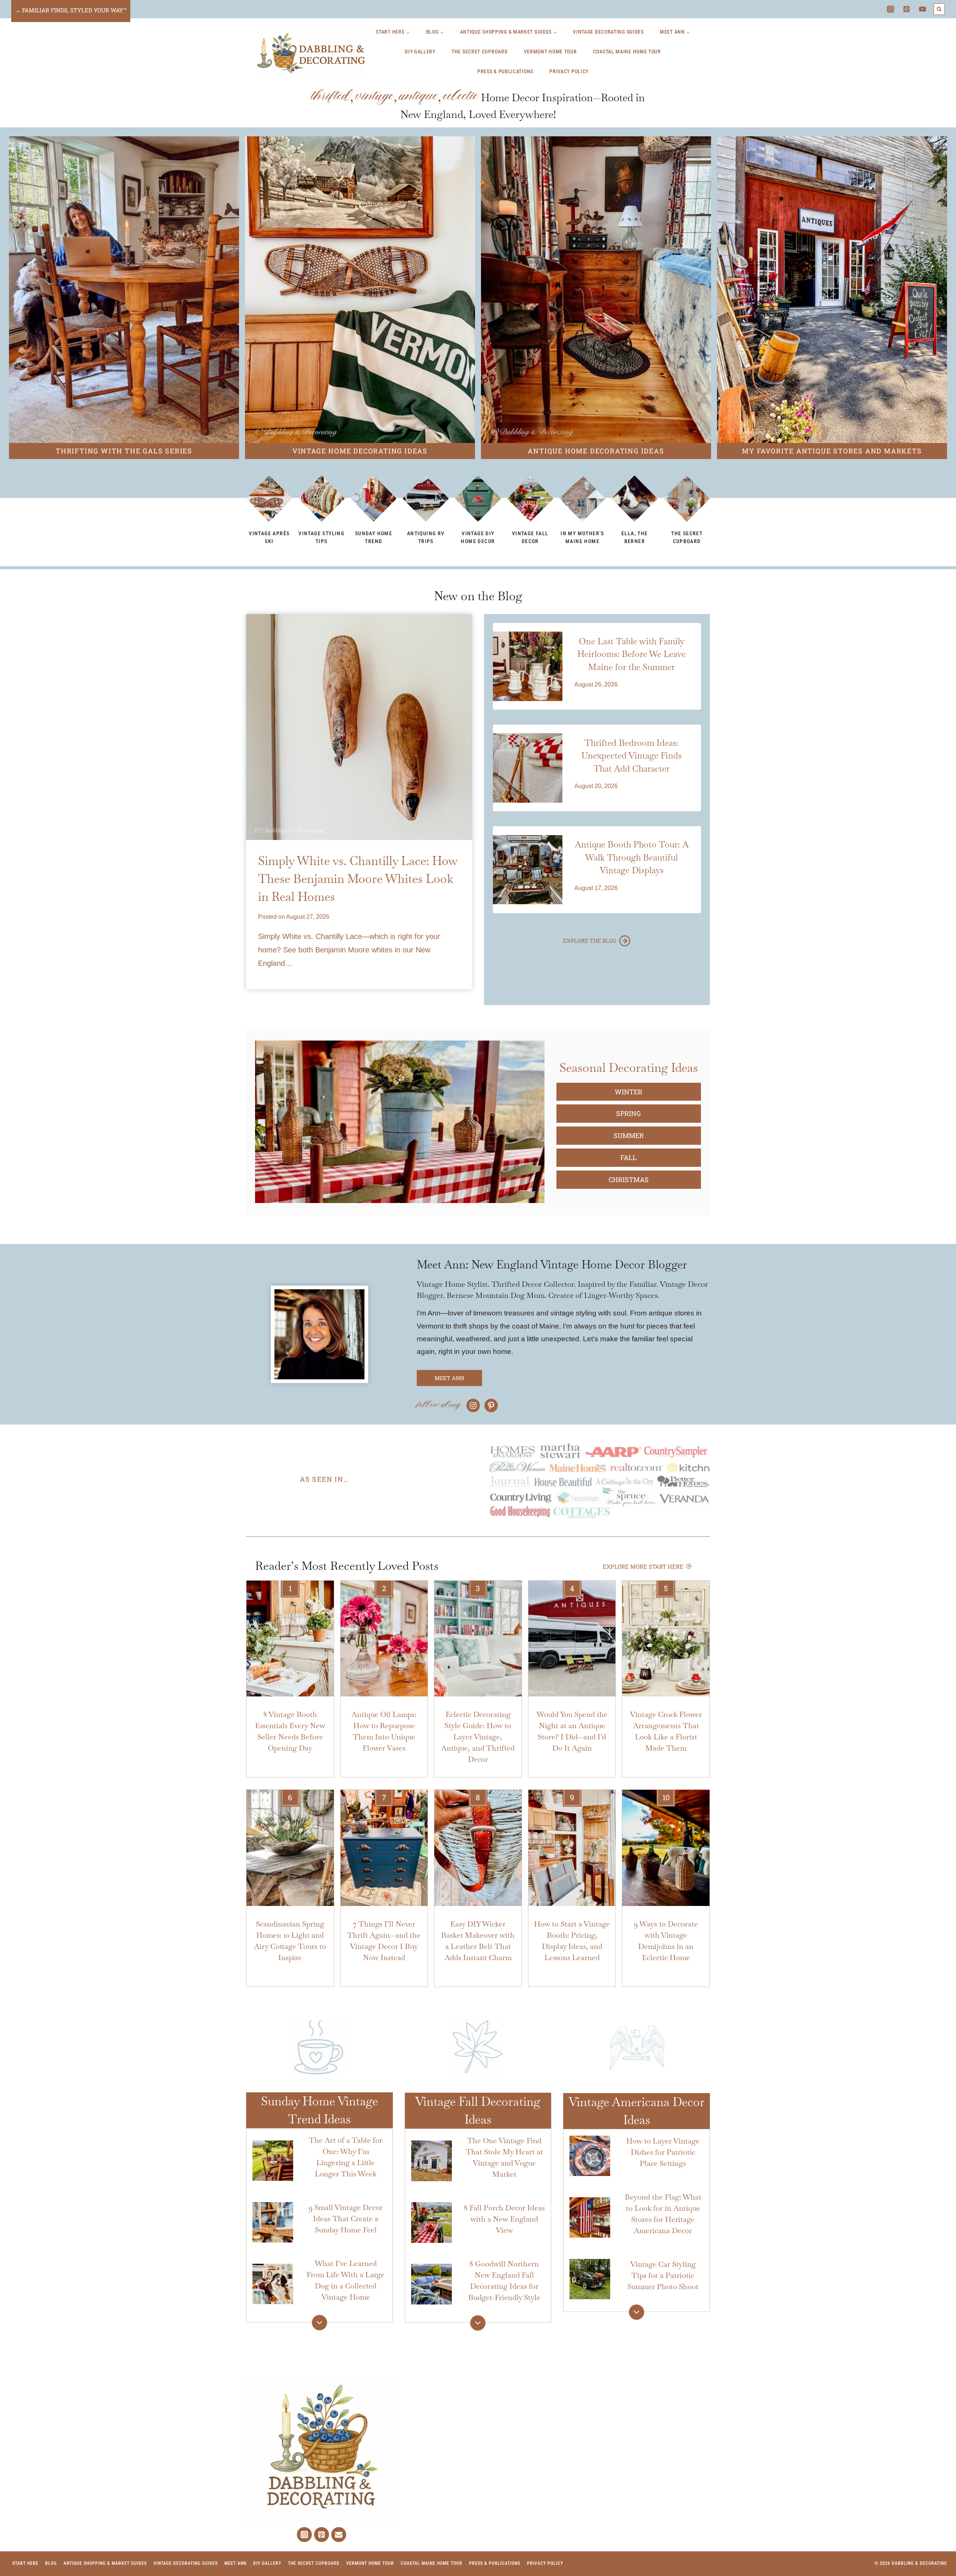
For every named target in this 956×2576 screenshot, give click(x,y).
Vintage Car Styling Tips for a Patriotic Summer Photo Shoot (663, 2275)
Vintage (375, 96)
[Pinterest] (907, 9)
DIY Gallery (420, 52)
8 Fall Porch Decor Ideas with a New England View (504, 2219)
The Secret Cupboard (479, 52)
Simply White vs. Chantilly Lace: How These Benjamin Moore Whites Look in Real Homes (358, 879)
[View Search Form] (939, 9)
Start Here (25, 2563)
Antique (419, 96)
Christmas (629, 1179)
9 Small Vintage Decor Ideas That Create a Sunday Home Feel (346, 2219)
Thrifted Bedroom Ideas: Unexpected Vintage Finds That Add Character (631, 756)
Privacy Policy (569, 71)
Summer (629, 1135)
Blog (51, 2563)
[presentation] (359, 727)
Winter (628, 1092)
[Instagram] (890, 9)
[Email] (339, 2535)
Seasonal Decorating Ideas (629, 1068)
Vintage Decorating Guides (608, 32)
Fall (628, 1157)
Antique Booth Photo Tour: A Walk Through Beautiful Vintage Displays (632, 857)
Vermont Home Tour (550, 52)
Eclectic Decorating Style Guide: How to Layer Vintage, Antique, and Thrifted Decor (478, 1737)
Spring (628, 1113)
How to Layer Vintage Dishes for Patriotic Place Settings (663, 2152)
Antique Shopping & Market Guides (105, 2563)
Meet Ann (235, 2563)
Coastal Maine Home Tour (627, 52)
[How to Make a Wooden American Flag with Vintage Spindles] (400, 1122)
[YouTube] (923, 9)
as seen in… (324, 1479)
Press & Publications (505, 71)
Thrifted (331, 96)
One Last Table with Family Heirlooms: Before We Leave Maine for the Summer (631, 654)
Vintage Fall (447, 2101)
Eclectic (461, 96)
